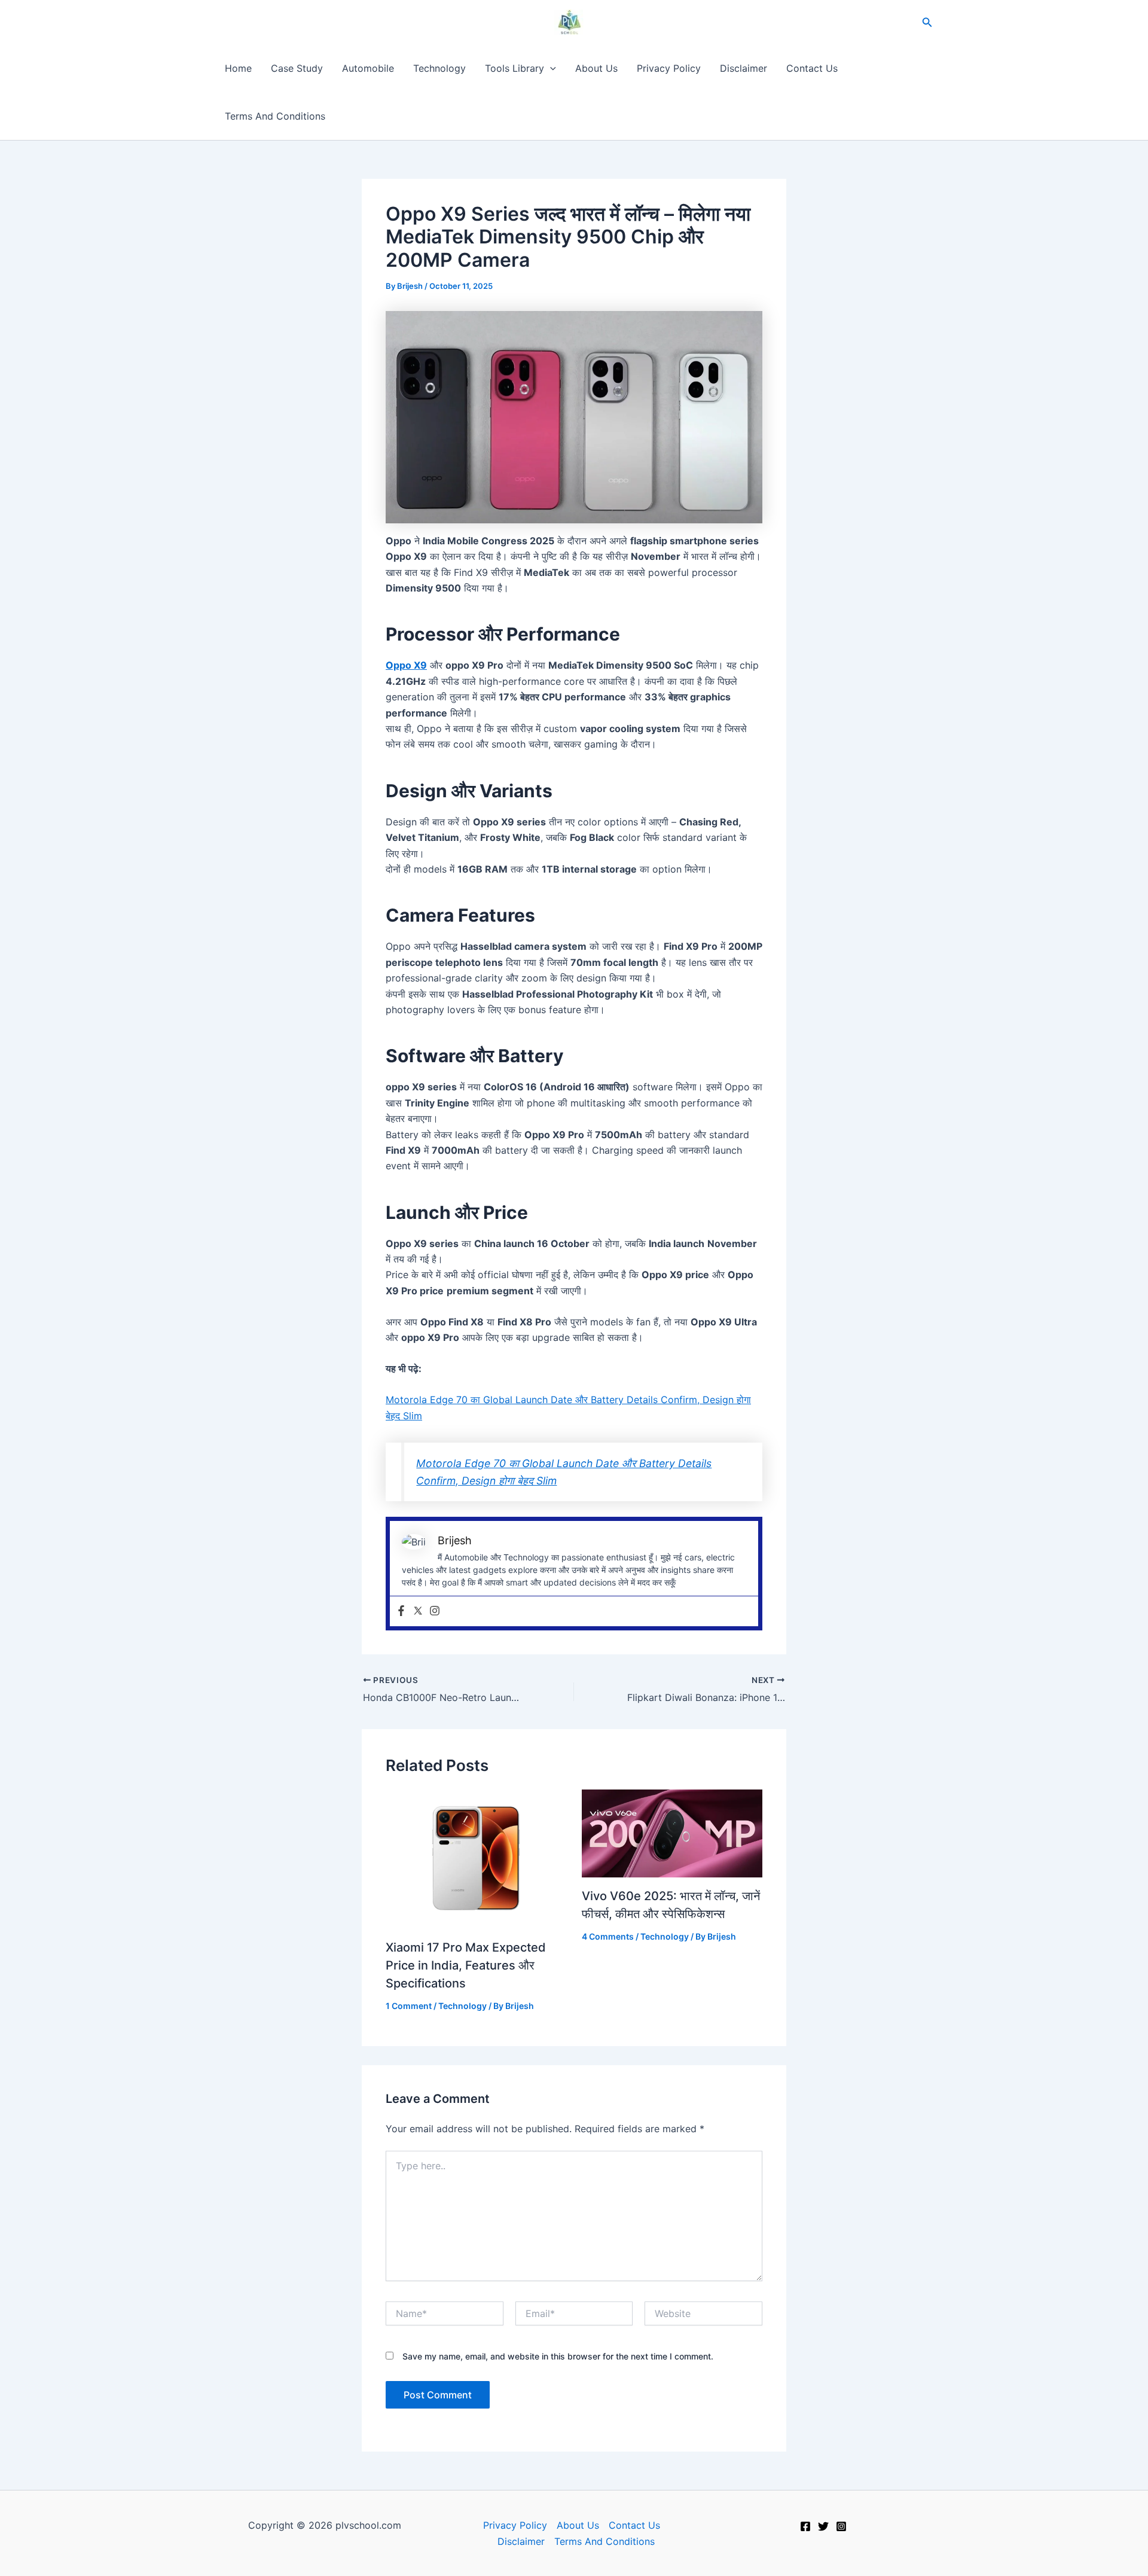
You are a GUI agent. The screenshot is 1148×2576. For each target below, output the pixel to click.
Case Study (297, 68)
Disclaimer (744, 68)
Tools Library (515, 68)
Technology (439, 68)
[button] (927, 22)
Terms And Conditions (275, 116)
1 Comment (409, 2006)
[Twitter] (418, 1611)
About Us (596, 68)
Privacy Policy (669, 68)
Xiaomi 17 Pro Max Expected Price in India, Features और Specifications (466, 1965)
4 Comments (608, 1936)
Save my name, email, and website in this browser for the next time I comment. (558, 2356)
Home (238, 68)
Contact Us (812, 68)
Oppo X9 (406, 665)
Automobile (368, 68)
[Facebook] (401, 1611)
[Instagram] (435, 1611)
